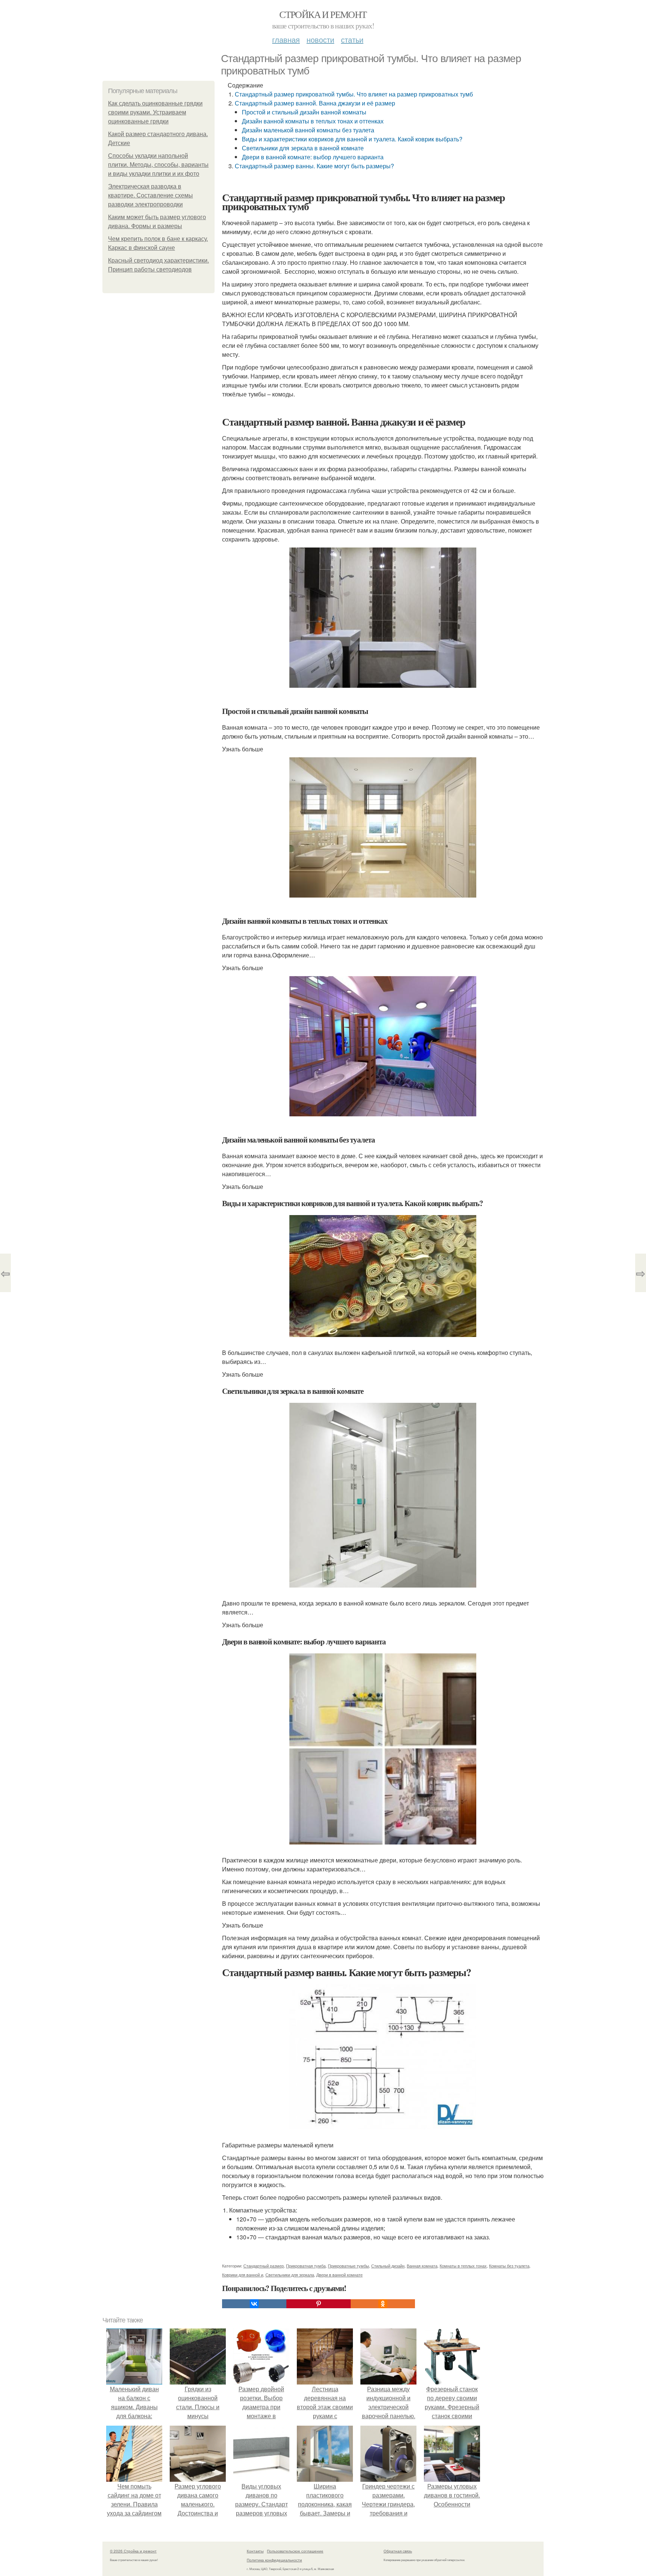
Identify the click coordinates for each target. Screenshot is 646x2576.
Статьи (352, 39)
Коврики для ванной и (243, 2275)
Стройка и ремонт (323, 14)
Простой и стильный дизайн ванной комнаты (304, 112)
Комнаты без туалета (509, 2266)
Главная (286, 39)
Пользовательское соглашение (295, 2551)
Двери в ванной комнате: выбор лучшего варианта (313, 157)
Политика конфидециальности (274, 2560)
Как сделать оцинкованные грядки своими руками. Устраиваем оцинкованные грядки (155, 112)
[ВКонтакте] (254, 2304)
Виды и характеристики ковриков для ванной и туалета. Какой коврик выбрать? (352, 139)
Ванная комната (422, 2266)
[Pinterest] (319, 2304)
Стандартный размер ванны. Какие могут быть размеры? (314, 166)
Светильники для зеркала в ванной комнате (303, 148)
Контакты (255, 2551)
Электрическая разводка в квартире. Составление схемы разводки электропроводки (150, 195)
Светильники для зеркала (290, 2275)
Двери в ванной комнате (339, 2275)
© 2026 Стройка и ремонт (133, 2551)
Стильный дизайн (388, 2266)
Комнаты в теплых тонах (463, 2266)
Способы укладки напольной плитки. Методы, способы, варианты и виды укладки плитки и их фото (158, 165)
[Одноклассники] (383, 2304)
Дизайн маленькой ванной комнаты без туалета (308, 130)
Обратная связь (398, 2551)
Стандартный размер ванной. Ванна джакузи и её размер (315, 103)
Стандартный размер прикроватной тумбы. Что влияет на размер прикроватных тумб (354, 94)
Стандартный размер (264, 2266)
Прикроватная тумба (306, 2266)
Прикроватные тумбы (348, 2266)
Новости (320, 39)
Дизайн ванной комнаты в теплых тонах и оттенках (313, 121)
